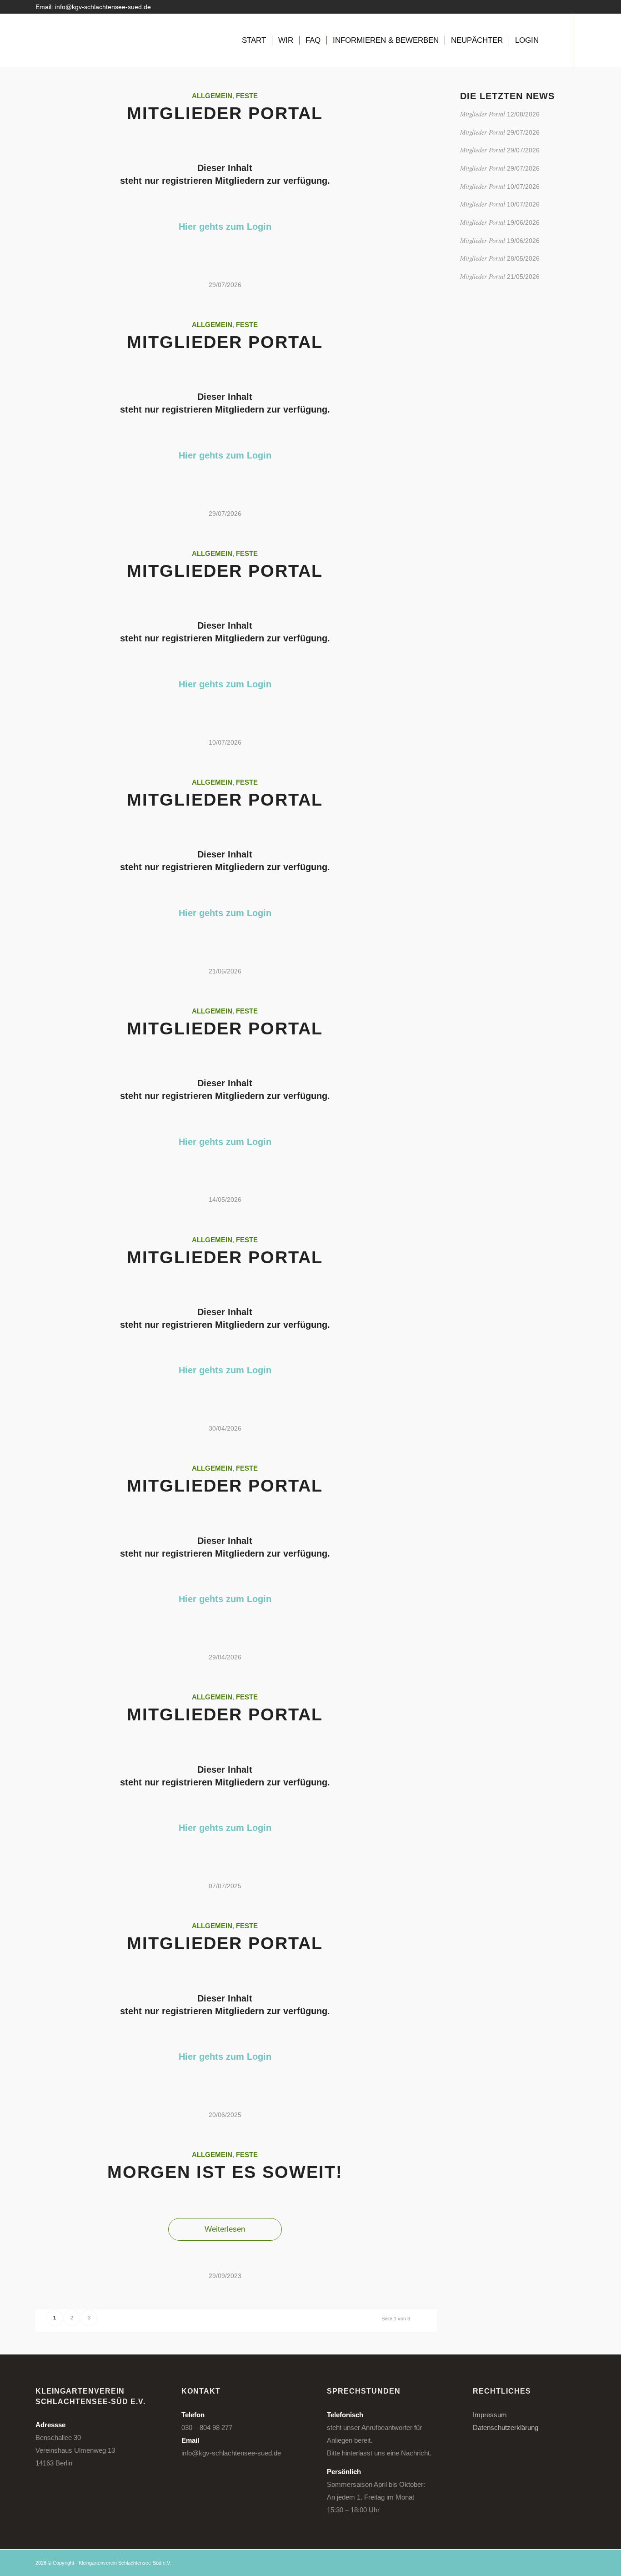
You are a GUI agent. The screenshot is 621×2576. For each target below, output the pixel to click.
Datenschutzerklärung (506, 2427)
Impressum (490, 2415)
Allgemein (212, 96)
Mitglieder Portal (225, 113)
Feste (247, 96)
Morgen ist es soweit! (225, 2172)
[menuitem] (254, 40)
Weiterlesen (225, 2229)
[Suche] (553, 40)
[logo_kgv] (65, 40)
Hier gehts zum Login (225, 227)
